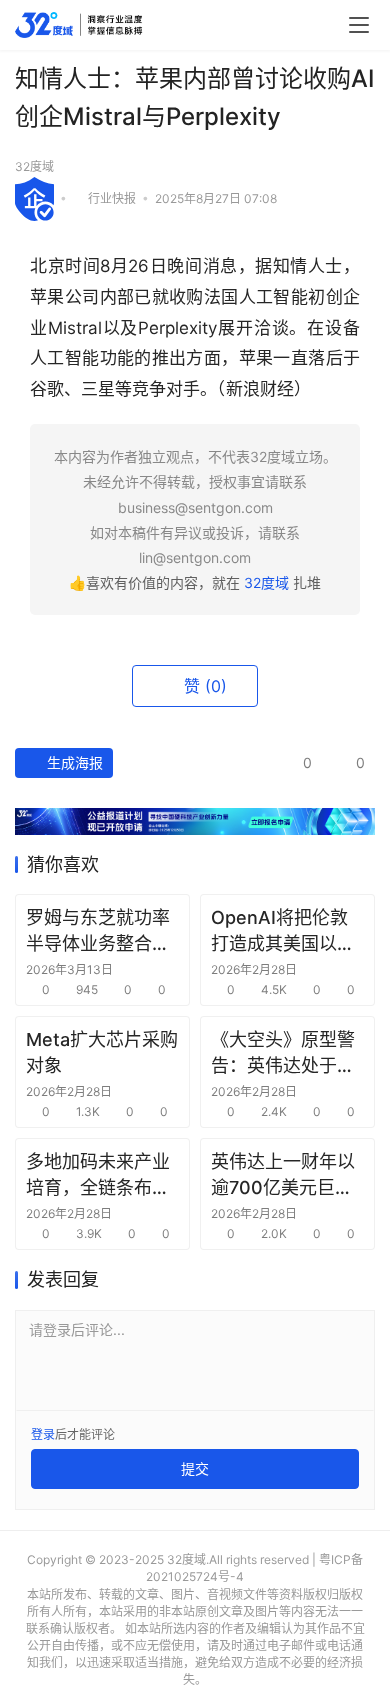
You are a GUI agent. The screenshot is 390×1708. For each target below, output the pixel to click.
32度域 (34, 166)
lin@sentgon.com (195, 557)
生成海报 (73, 762)
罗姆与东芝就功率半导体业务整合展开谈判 (98, 931)
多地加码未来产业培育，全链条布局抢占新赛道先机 (98, 1175)
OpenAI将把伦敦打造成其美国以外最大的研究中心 (283, 931)
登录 (43, 1434)
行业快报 (112, 197)
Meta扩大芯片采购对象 (102, 1052)
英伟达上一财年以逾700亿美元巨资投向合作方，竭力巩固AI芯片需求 (283, 1175)
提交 (195, 1468)
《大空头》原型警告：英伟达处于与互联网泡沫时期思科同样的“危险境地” (283, 1053)
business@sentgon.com (195, 507)
